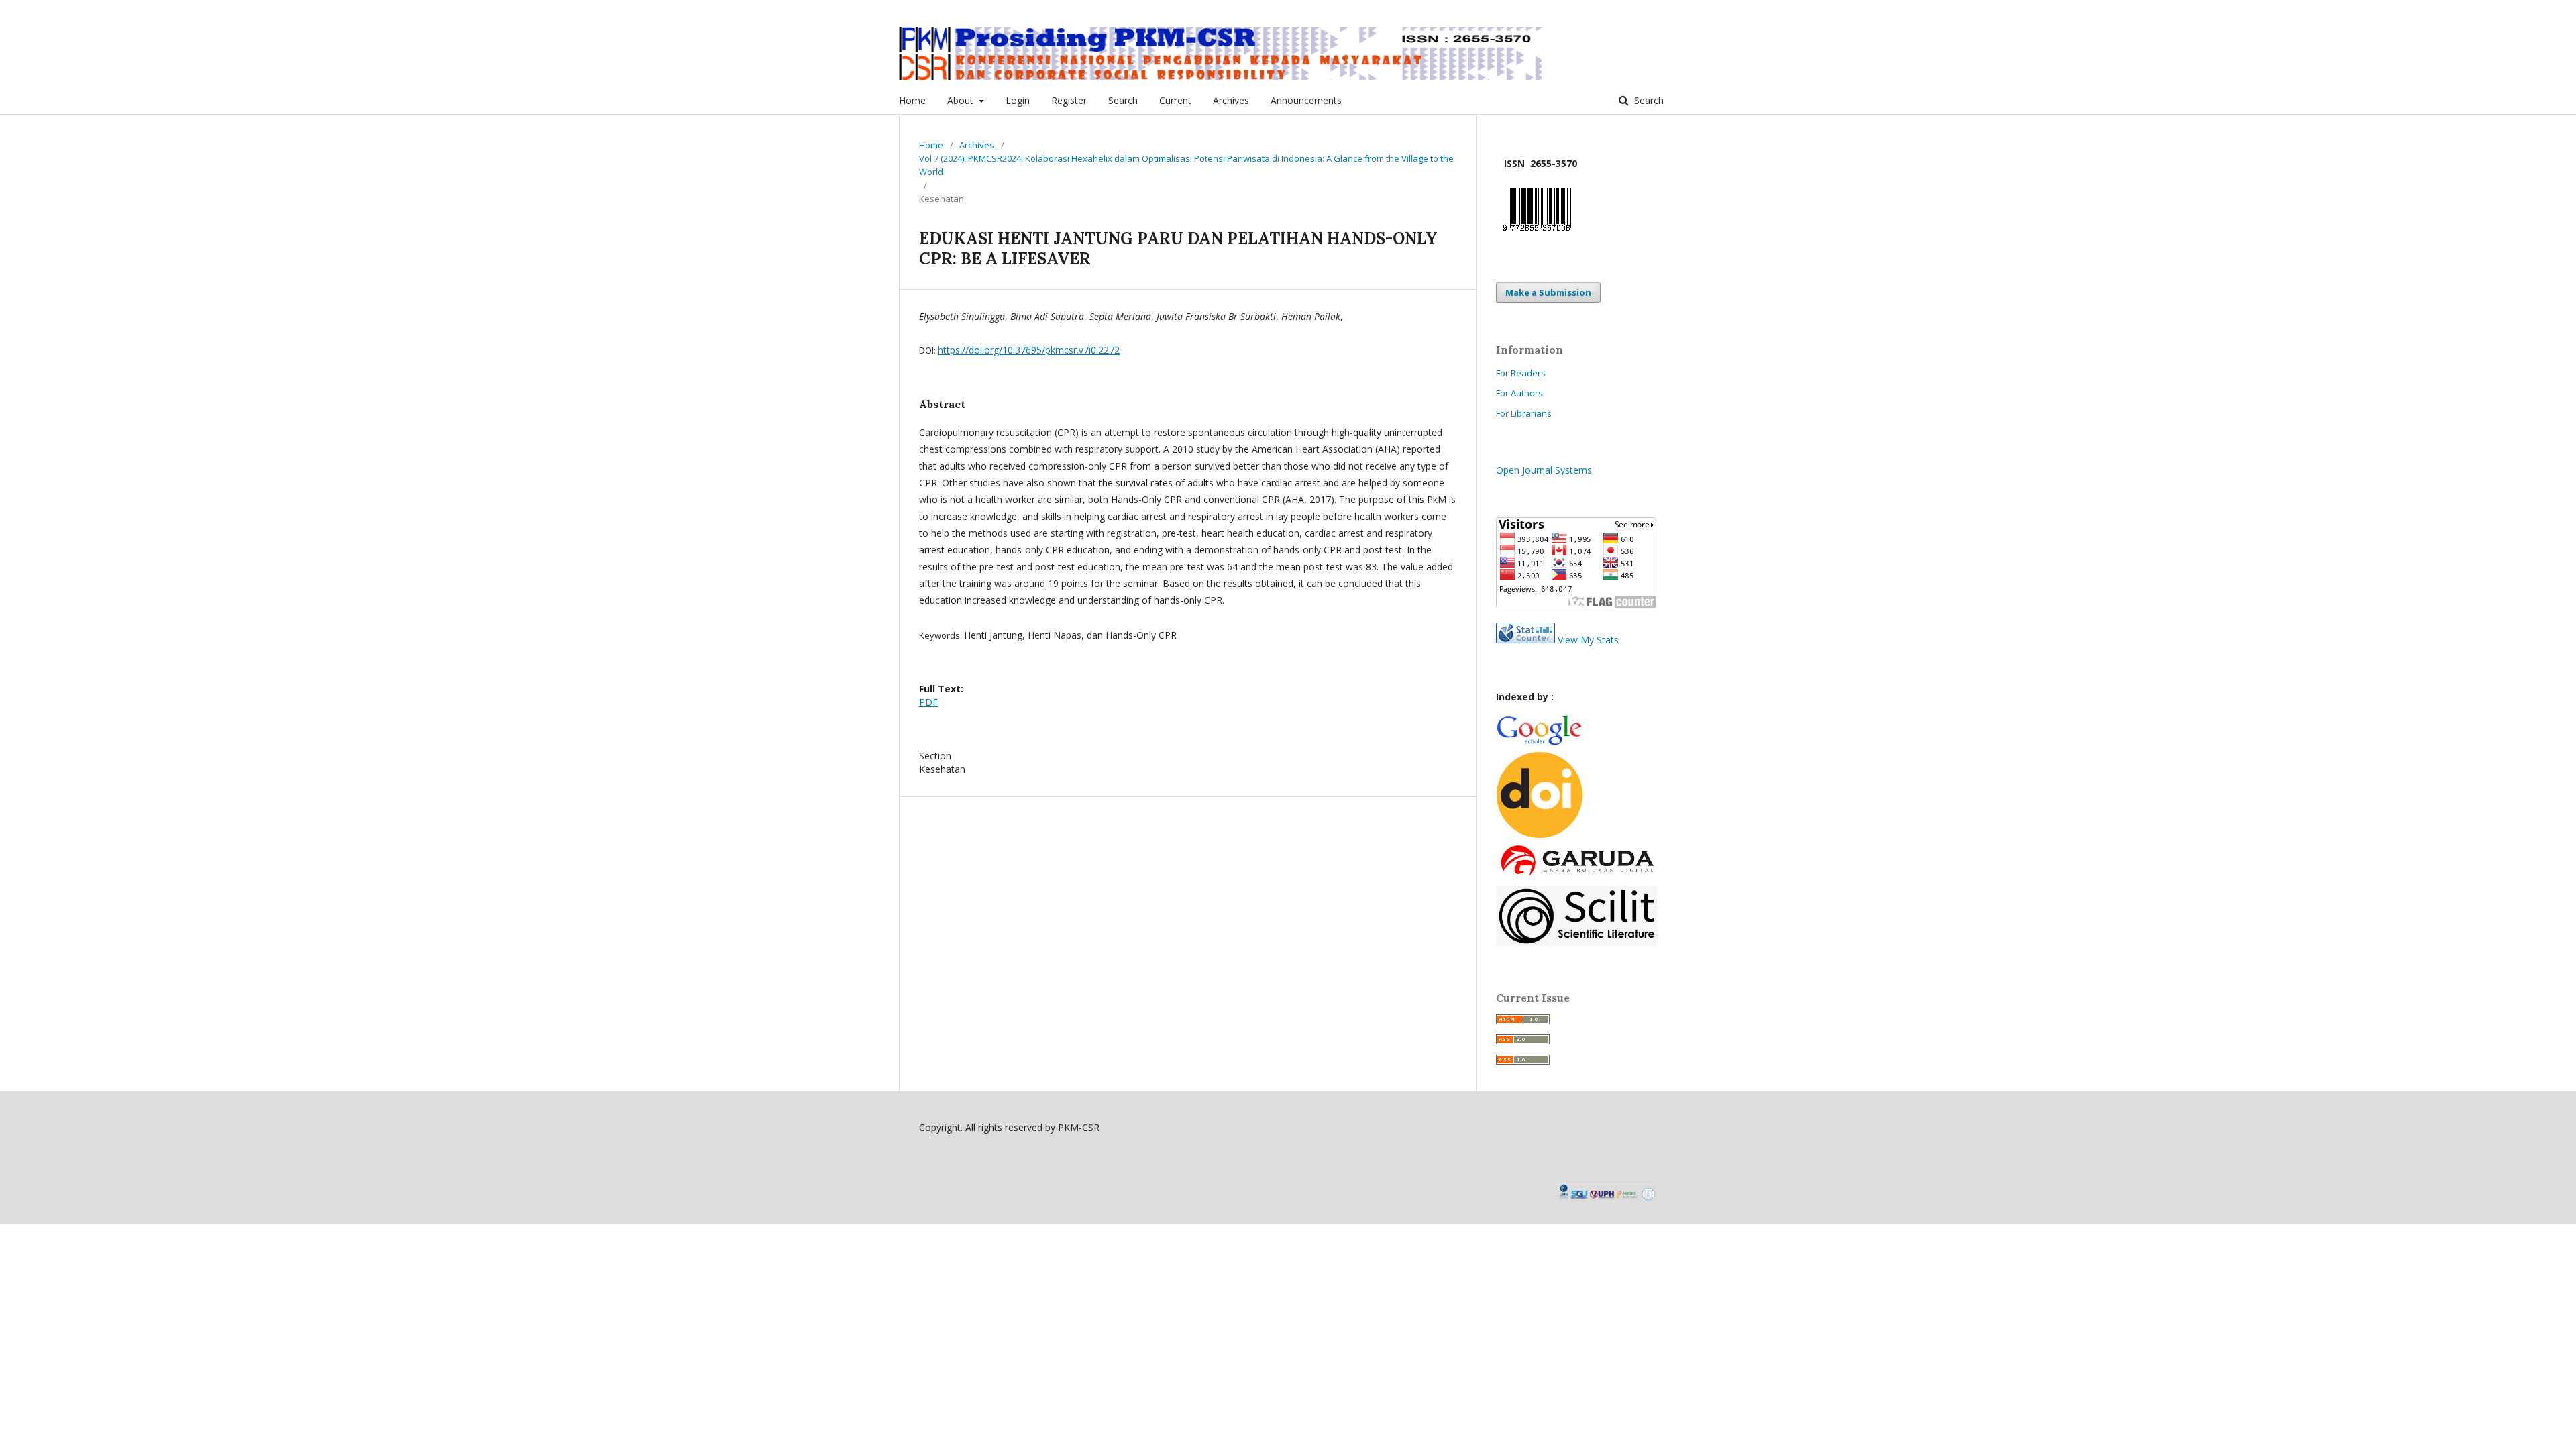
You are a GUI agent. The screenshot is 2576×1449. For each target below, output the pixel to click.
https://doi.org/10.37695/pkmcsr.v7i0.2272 (1029, 350)
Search (1123, 100)
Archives (1231, 100)
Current (1175, 100)
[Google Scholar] (1539, 743)
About (962, 100)
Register (1069, 100)
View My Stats (1588, 640)
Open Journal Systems (1544, 470)
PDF (928, 702)
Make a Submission (1548, 292)
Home (912, 100)
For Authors (1519, 393)
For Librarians (1524, 413)
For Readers (1521, 373)
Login (1018, 100)
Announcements (1306, 100)
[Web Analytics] (1525, 640)
